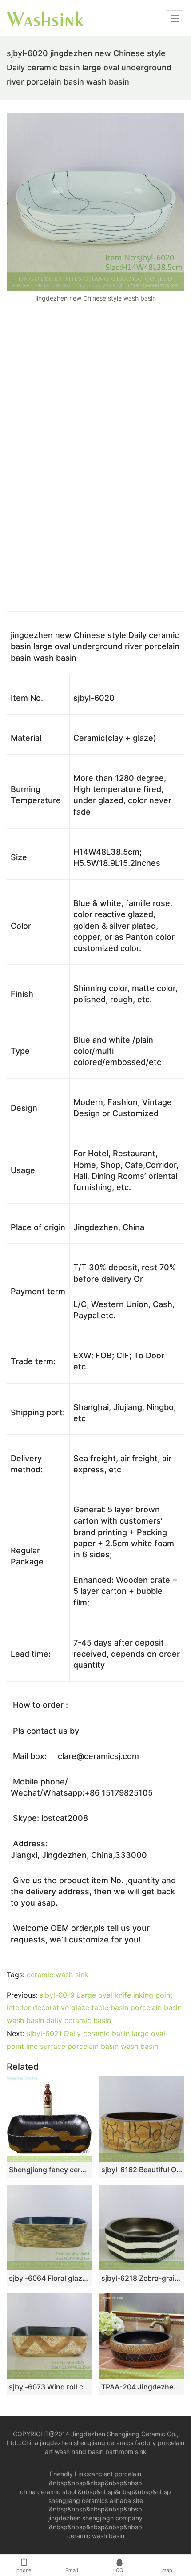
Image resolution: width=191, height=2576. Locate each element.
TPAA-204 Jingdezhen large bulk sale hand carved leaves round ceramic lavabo (142, 2387)
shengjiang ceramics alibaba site (96, 2501)
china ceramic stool (48, 2492)
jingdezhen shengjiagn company (95, 2518)
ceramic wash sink (58, 1975)
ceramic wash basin (96, 2536)
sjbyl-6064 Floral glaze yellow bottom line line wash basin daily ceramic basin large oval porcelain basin (49, 2278)
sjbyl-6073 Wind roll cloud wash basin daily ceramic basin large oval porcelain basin (49, 2387)
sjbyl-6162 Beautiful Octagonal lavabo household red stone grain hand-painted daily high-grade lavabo (142, 2170)
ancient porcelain (116, 2474)
